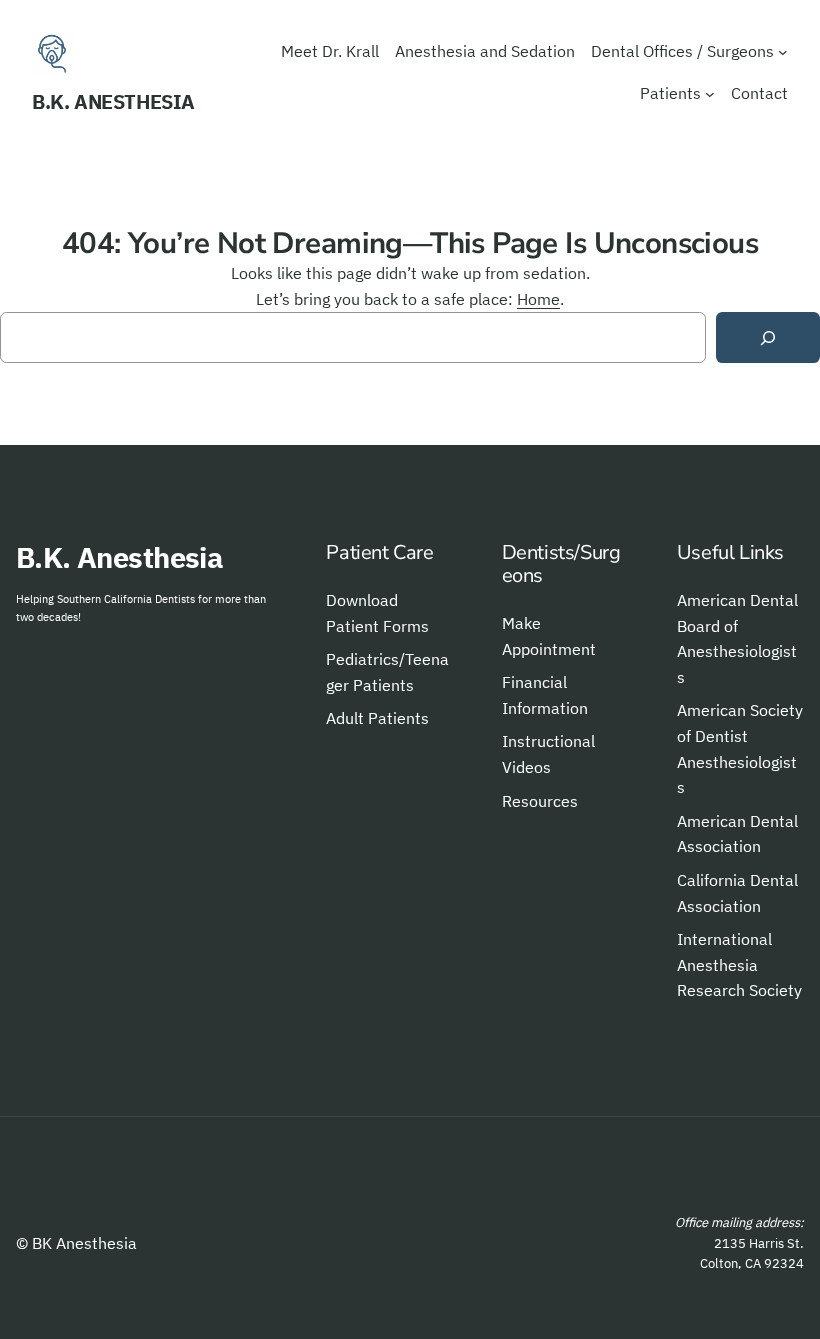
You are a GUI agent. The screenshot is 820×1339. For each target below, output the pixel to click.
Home (538, 299)
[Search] (768, 337)
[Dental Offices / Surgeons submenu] (783, 52)
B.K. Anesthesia (113, 101)
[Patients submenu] (710, 94)
